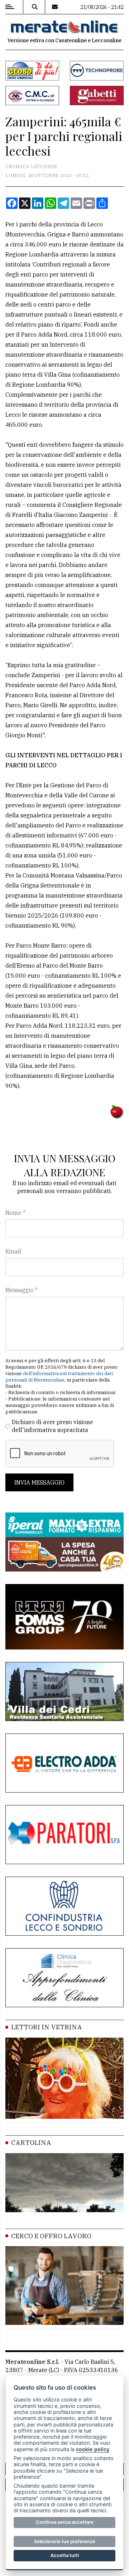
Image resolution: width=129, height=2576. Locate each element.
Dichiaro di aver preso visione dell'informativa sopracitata (52, 1426)
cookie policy (93, 2449)
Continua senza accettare (65, 2522)
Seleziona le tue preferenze (65, 2541)
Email (13, 1251)
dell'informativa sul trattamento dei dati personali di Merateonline (59, 1377)
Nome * (15, 1213)
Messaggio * (21, 1290)
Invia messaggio (39, 1482)
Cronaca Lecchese (31, 166)
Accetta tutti (65, 2555)
